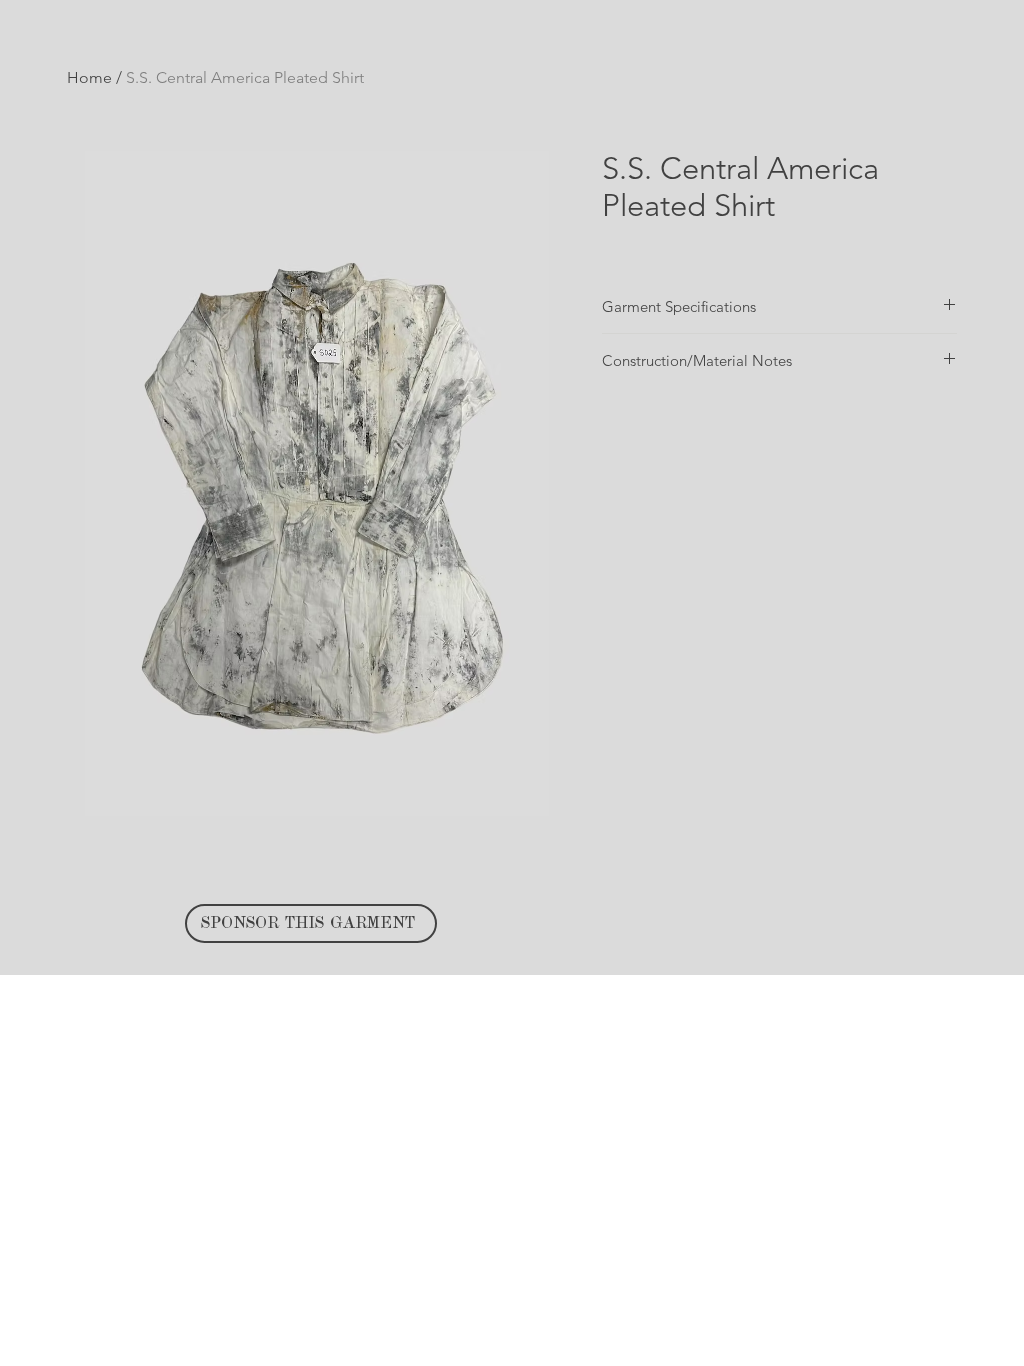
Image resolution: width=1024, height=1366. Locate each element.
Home (89, 77)
